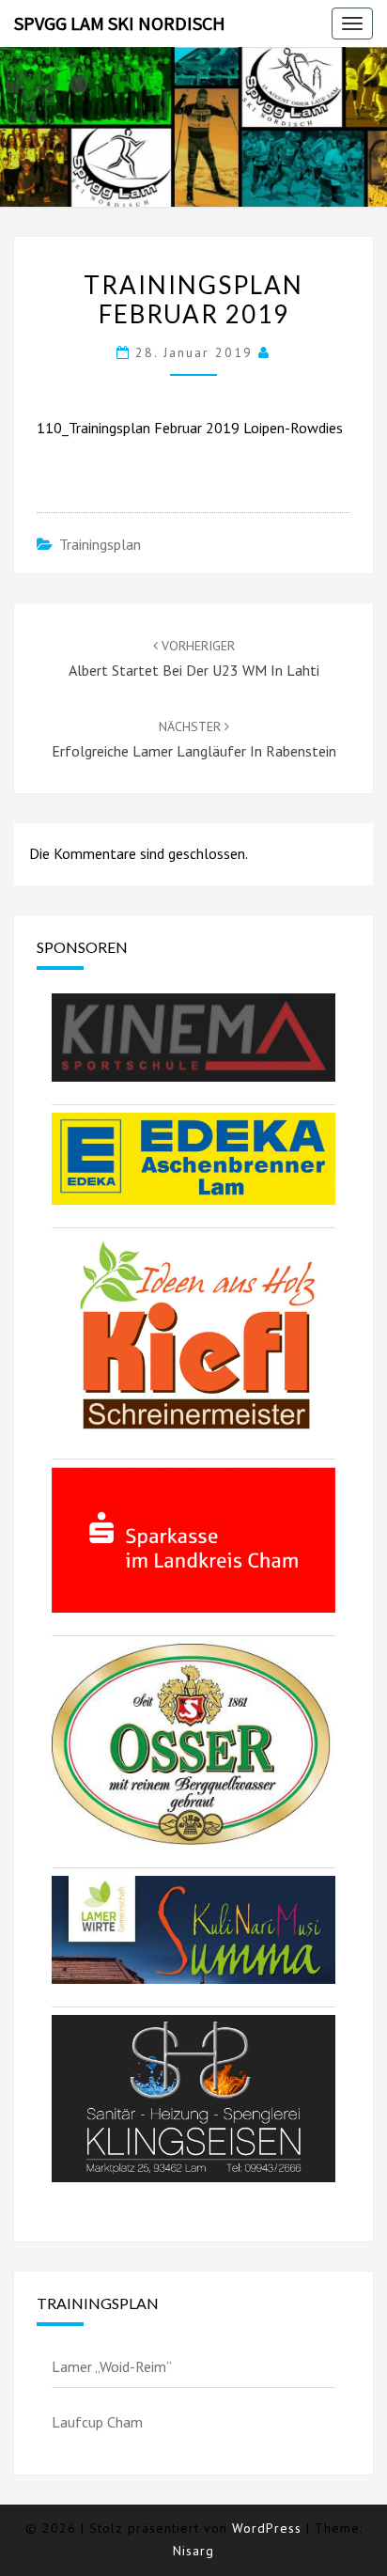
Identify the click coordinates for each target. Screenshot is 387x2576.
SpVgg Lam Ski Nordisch (120, 23)
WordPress (267, 2528)
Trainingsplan (100, 544)
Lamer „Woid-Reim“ (112, 2366)
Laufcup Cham (97, 2422)
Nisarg (193, 2551)
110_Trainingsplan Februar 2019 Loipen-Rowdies (190, 428)
